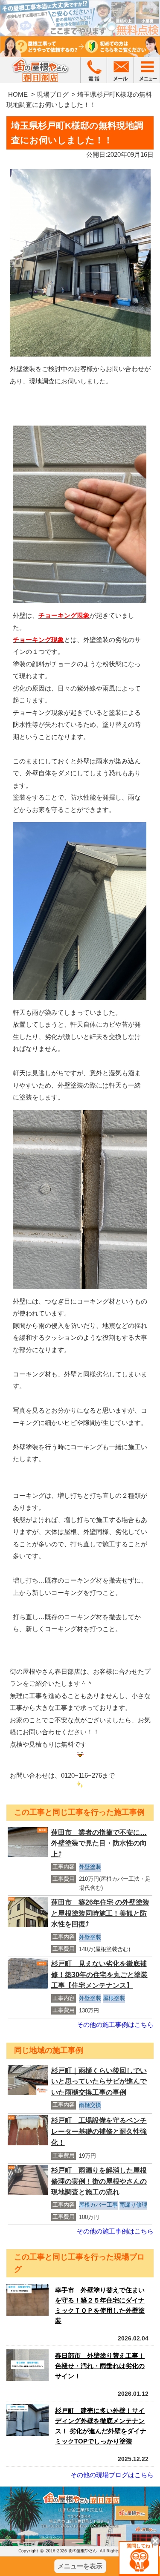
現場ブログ (53, 94)
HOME (18, 94)
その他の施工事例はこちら (115, 2025)
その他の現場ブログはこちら (112, 2475)
